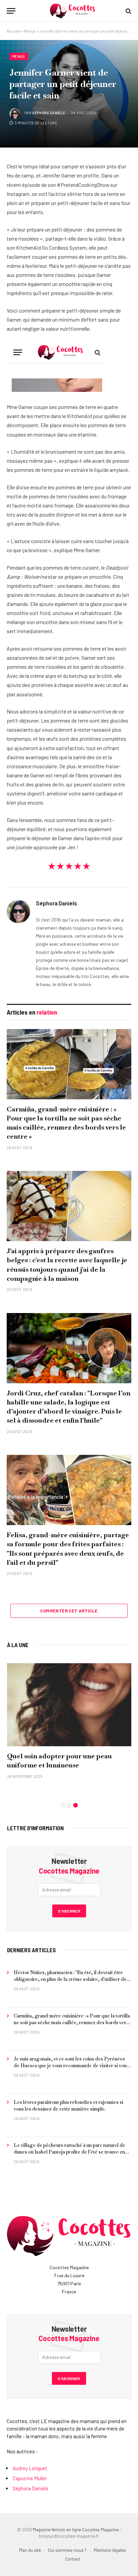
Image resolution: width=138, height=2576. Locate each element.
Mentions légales (110, 2550)
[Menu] (11, 11)
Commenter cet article (69, 1611)
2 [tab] (69, 1805)
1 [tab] (63, 1805)
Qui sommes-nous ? (67, 2550)
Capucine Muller (30, 2478)
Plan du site (30, 2550)
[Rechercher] (128, 11)
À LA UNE (18, 1645)
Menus (30, 31)
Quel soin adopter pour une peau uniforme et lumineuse (59, 1761)
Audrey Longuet (30, 2468)
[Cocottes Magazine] (72, 11)
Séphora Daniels (49, 113)
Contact (73, 2559)
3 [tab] (76, 1805)
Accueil (14, 31)
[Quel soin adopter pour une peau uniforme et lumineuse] (69, 1705)
